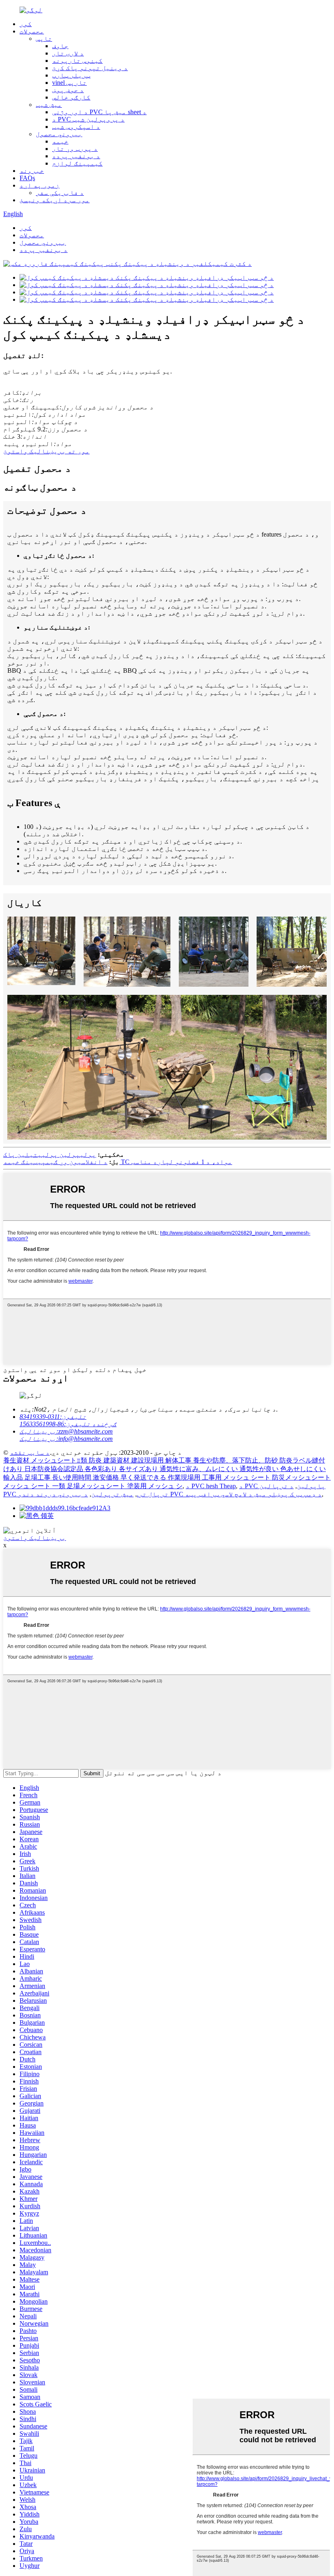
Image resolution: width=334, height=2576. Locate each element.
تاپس (44, 39)
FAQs (27, 178)
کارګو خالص (71, 97)
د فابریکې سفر (60, 193)
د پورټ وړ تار (75, 149)
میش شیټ (49, 105)
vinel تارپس (69, 83)
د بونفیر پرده (76, 156)
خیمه (60, 141)
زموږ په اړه (40, 185)
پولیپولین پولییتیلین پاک (50, 1154)
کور (26, 24)
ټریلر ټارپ (71, 75)
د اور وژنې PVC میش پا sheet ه (99, 112)
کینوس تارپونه (77, 61)
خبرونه (32, 171)
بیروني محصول (59, 134)
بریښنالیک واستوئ (35, 1538)
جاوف (60, 46)
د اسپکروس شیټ (76, 127)
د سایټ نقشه (30, 1453)
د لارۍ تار (68, 53)
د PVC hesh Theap (211, 1486)
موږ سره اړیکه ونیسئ (55, 200)
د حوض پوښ (68, 90)
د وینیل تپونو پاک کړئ (90, 68)
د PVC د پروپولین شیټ (88, 119)
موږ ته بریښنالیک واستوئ (46, 451)
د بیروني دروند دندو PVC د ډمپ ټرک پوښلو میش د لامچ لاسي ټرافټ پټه (170, 1494)
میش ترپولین (112, 1494)
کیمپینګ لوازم (77, 163)
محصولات (32, 31)
